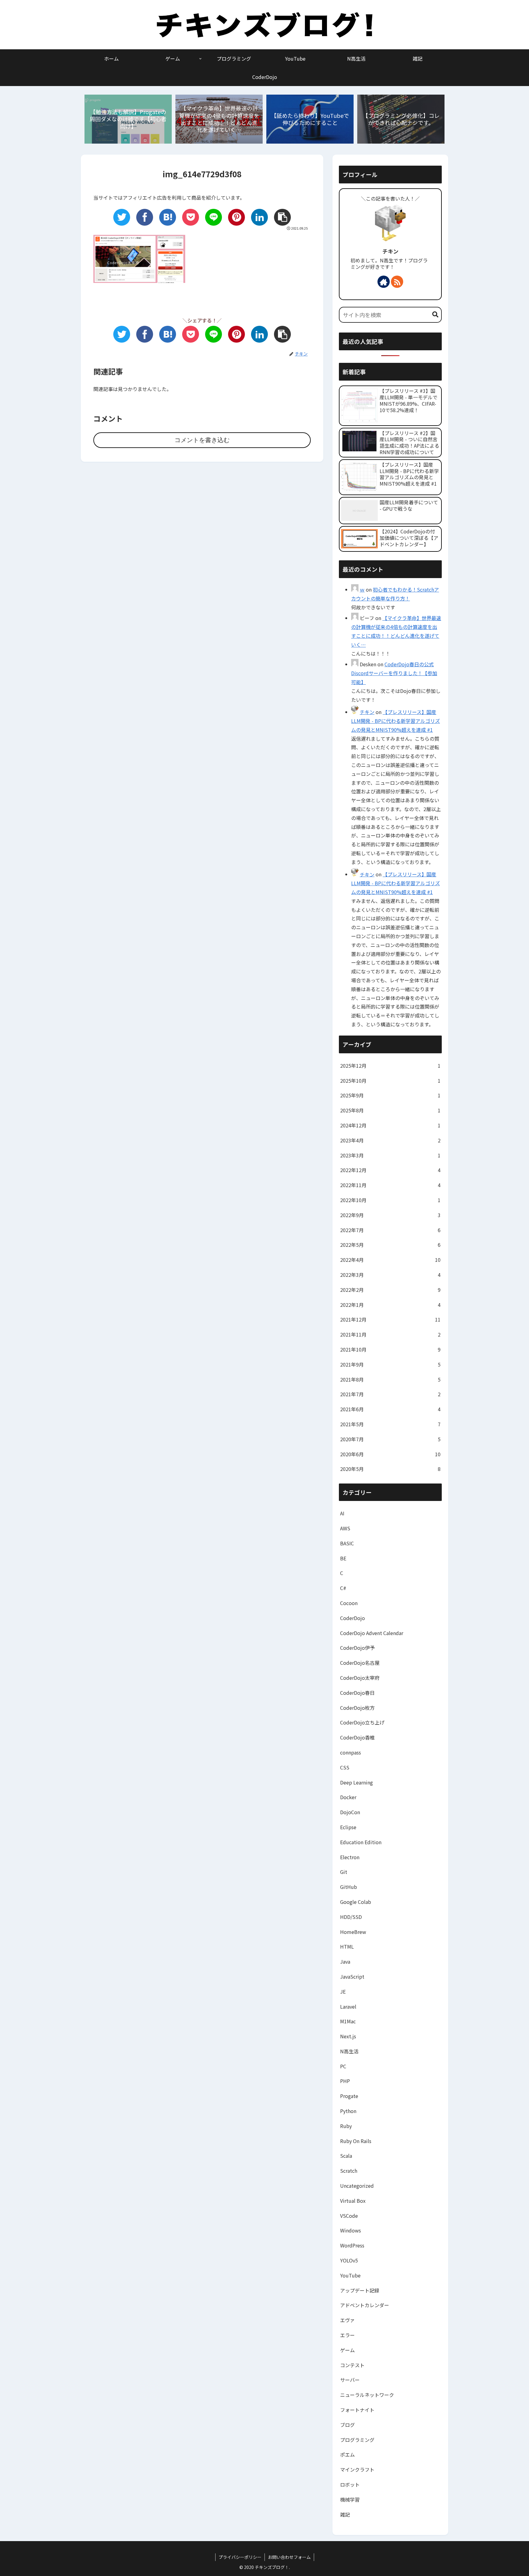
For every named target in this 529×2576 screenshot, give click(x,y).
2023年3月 (390, 1155)
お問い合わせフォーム (289, 2557)
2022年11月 (390, 1185)
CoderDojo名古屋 (360, 1663)
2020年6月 (390, 1454)
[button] (435, 315)
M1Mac (348, 2021)
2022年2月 (390, 1290)
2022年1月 (390, 1305)
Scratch (349, 2171)
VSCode (349, 2216)
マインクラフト (357, 2469)
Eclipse (348, 1827)
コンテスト (352, 2365)
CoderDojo (353, 1618)
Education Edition (361, 1842)
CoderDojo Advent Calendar (372, 1633)
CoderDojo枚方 (357, 1708)
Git (344, 1872)
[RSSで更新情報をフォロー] (397, 282)
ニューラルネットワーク (367, 2395)
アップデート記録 (360, 2290)
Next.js (348, 2036)
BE (343, 1558)
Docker (348, 1797)
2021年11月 (390, 1334)
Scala (346, 2156)
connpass (351, 1752)
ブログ (347, 2425)
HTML (347, 1946)
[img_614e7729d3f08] (168, 217)
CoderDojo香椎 (357, 1737)
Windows (351, 2230)
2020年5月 (390, 1469)
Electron (350, 1857)
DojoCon (350, 1812)
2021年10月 (390, 1349)
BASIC (347, 1543)
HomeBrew (353, 1932)
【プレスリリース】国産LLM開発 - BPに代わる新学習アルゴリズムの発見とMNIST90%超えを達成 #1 (396, 721)
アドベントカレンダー (365, 2305)
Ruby (346, 2126)
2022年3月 (390, 1275)
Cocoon (349, 1603)
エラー (347, 2335)
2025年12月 (390, 1066)
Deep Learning (356, 1782)
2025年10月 (390, 1081)
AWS (345, 1528)
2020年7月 (390, 1439)
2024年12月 (390, 1125)
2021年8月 (390, 1379)
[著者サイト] (384, 282)
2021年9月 (390, 1364)
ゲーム (347, 2350)
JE (343, 1991)
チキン (390, 251)
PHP (345, 2081)
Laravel (348, 2006)
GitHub (349, 1887)
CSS (345, 1767)
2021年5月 (390, 1424)
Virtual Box (353, 2201)
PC (343, 2066)
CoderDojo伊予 (357, 1648)
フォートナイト (357, 2410)
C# (343, 1588)
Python (348, 2111)
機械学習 (350, 2499)
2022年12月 (390, 1170)
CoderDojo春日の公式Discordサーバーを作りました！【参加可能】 (394, 673)
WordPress (352, 2245)
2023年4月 (390, 1140)
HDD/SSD (351, 1917)
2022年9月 (390, 1215)
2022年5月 (390, 1245)
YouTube (350, 2275)
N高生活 (349, 2051)
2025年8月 (390, 1110)
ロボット (350, 2484)
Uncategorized (357, 2186)
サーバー (350, 2380)
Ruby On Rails (356, 2141)
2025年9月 (390, 1095)
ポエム (347, 2454)
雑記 (345, 2514)
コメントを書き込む (202, 440)
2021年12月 (390, 1319)
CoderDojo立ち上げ (362, 1722)
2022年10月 (390, 1200)
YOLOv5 (349, 2260)
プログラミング (357, 2440)
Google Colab (356, 1902)
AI (342, 1513)
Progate (349, 2096)
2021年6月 (390, 1409)
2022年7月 (390, 1230)
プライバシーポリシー (240, 2557)
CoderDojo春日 (357, 1693)
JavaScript (352, 1976)
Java (345, 1961)
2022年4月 (390, 1260)
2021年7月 (390, 1394)
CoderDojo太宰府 (360, 1678)
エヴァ (347, 2320)
